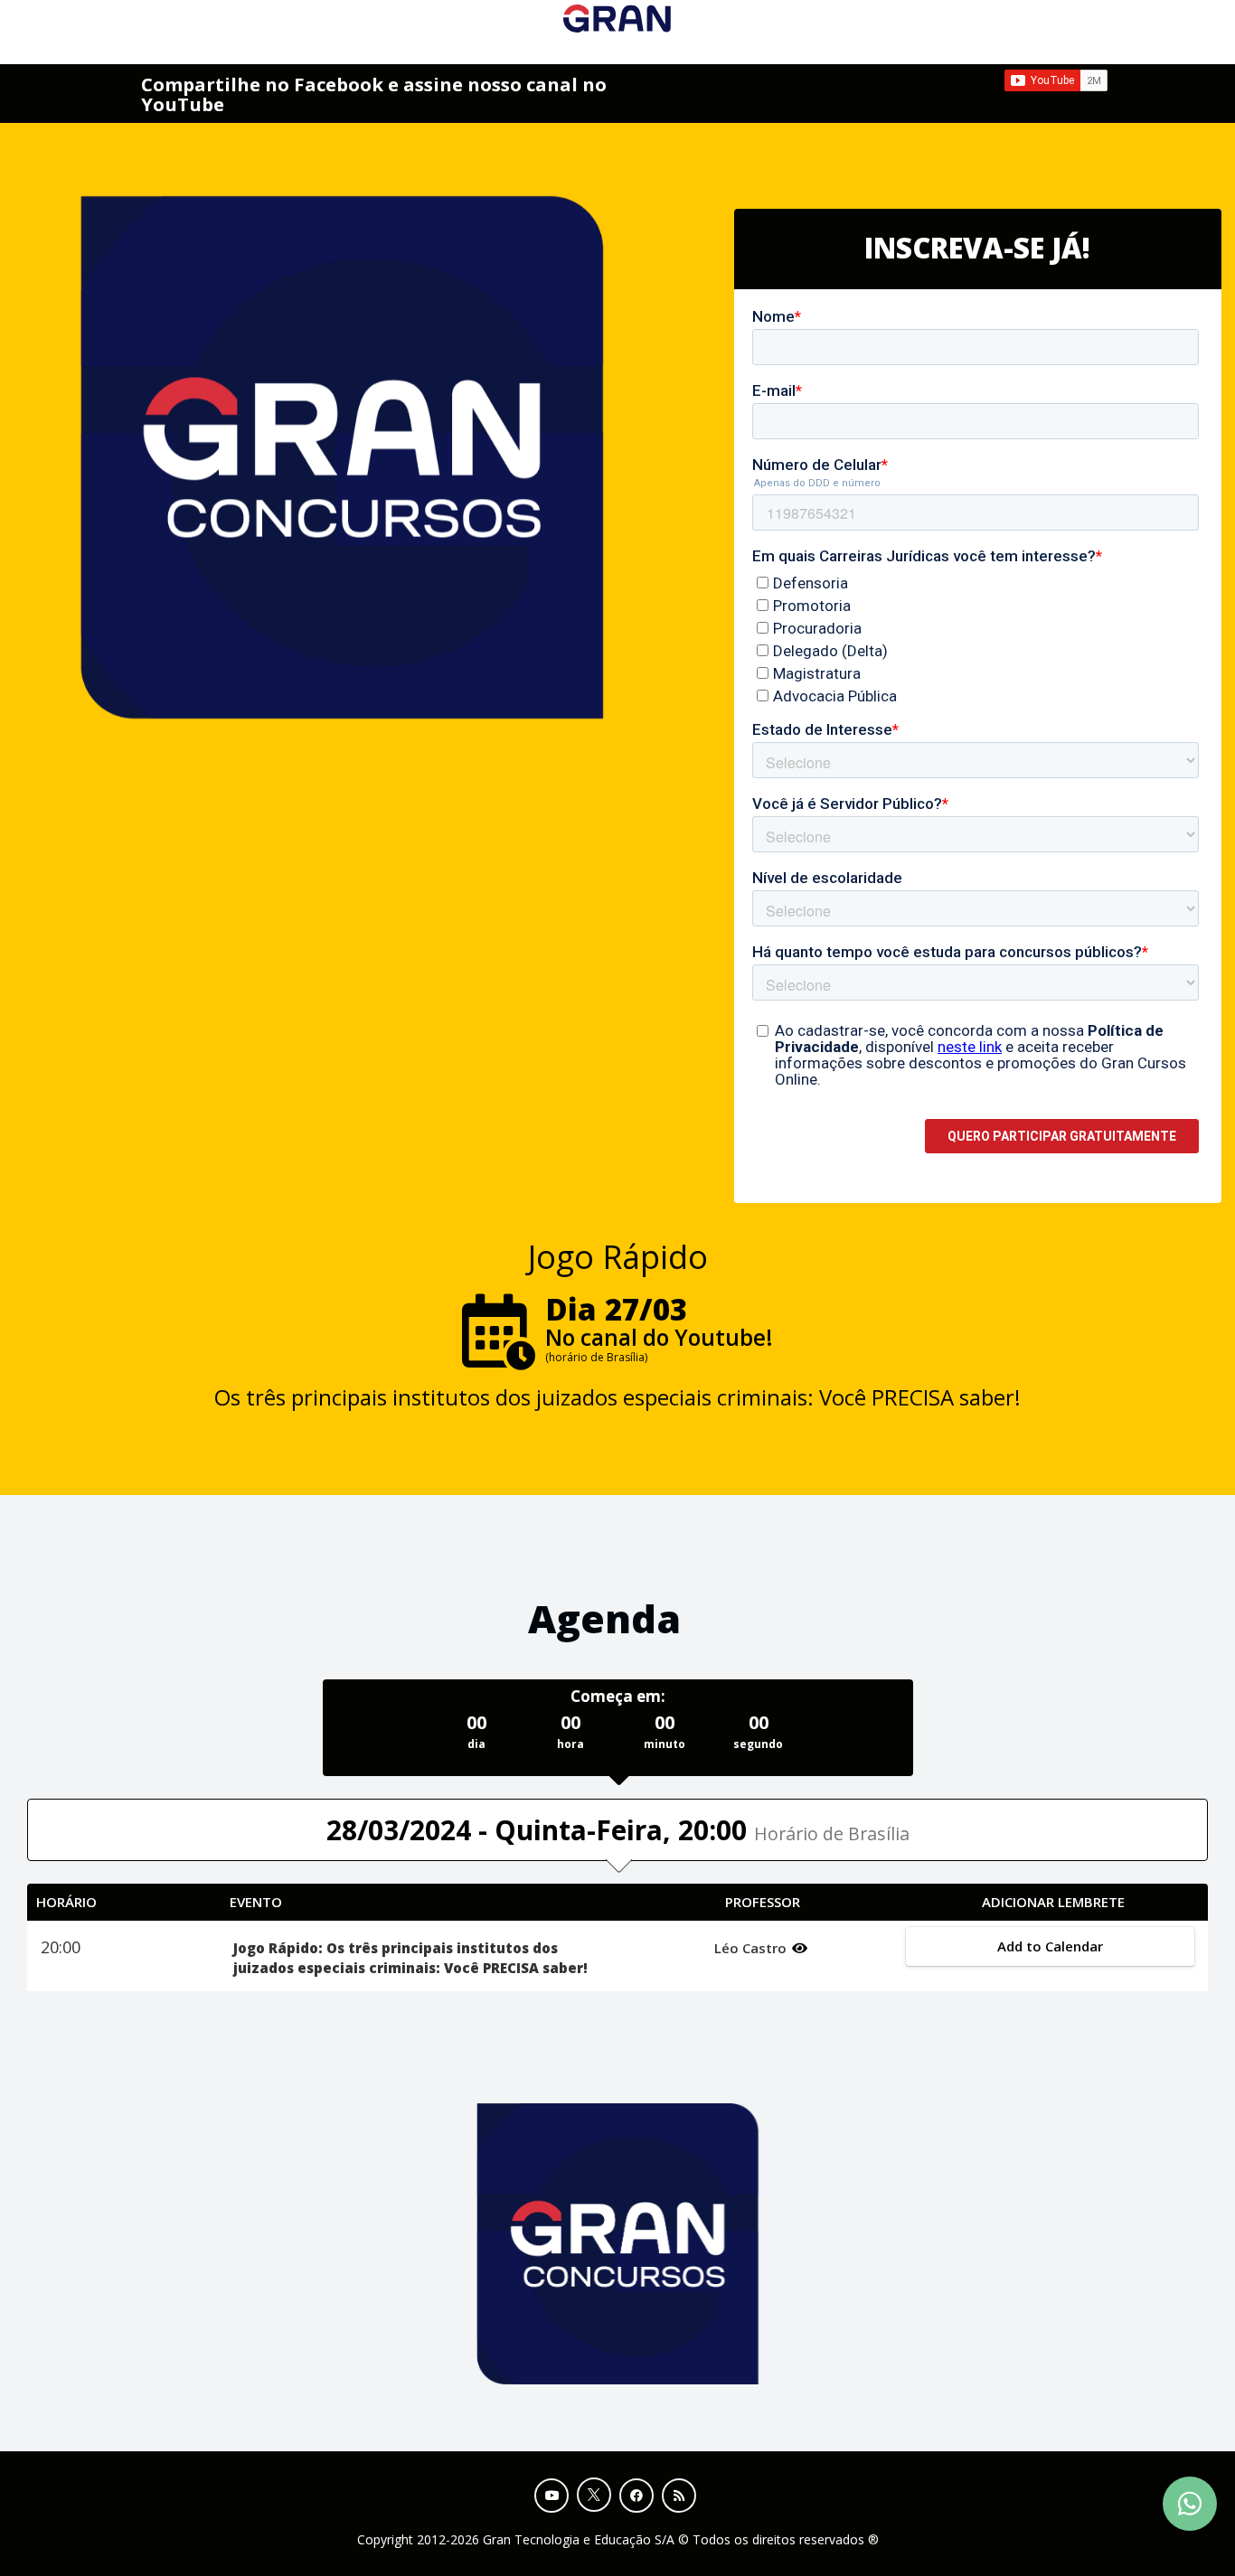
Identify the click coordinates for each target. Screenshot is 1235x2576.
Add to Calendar (1050, 1946)
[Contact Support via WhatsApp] (1190, 2504)
